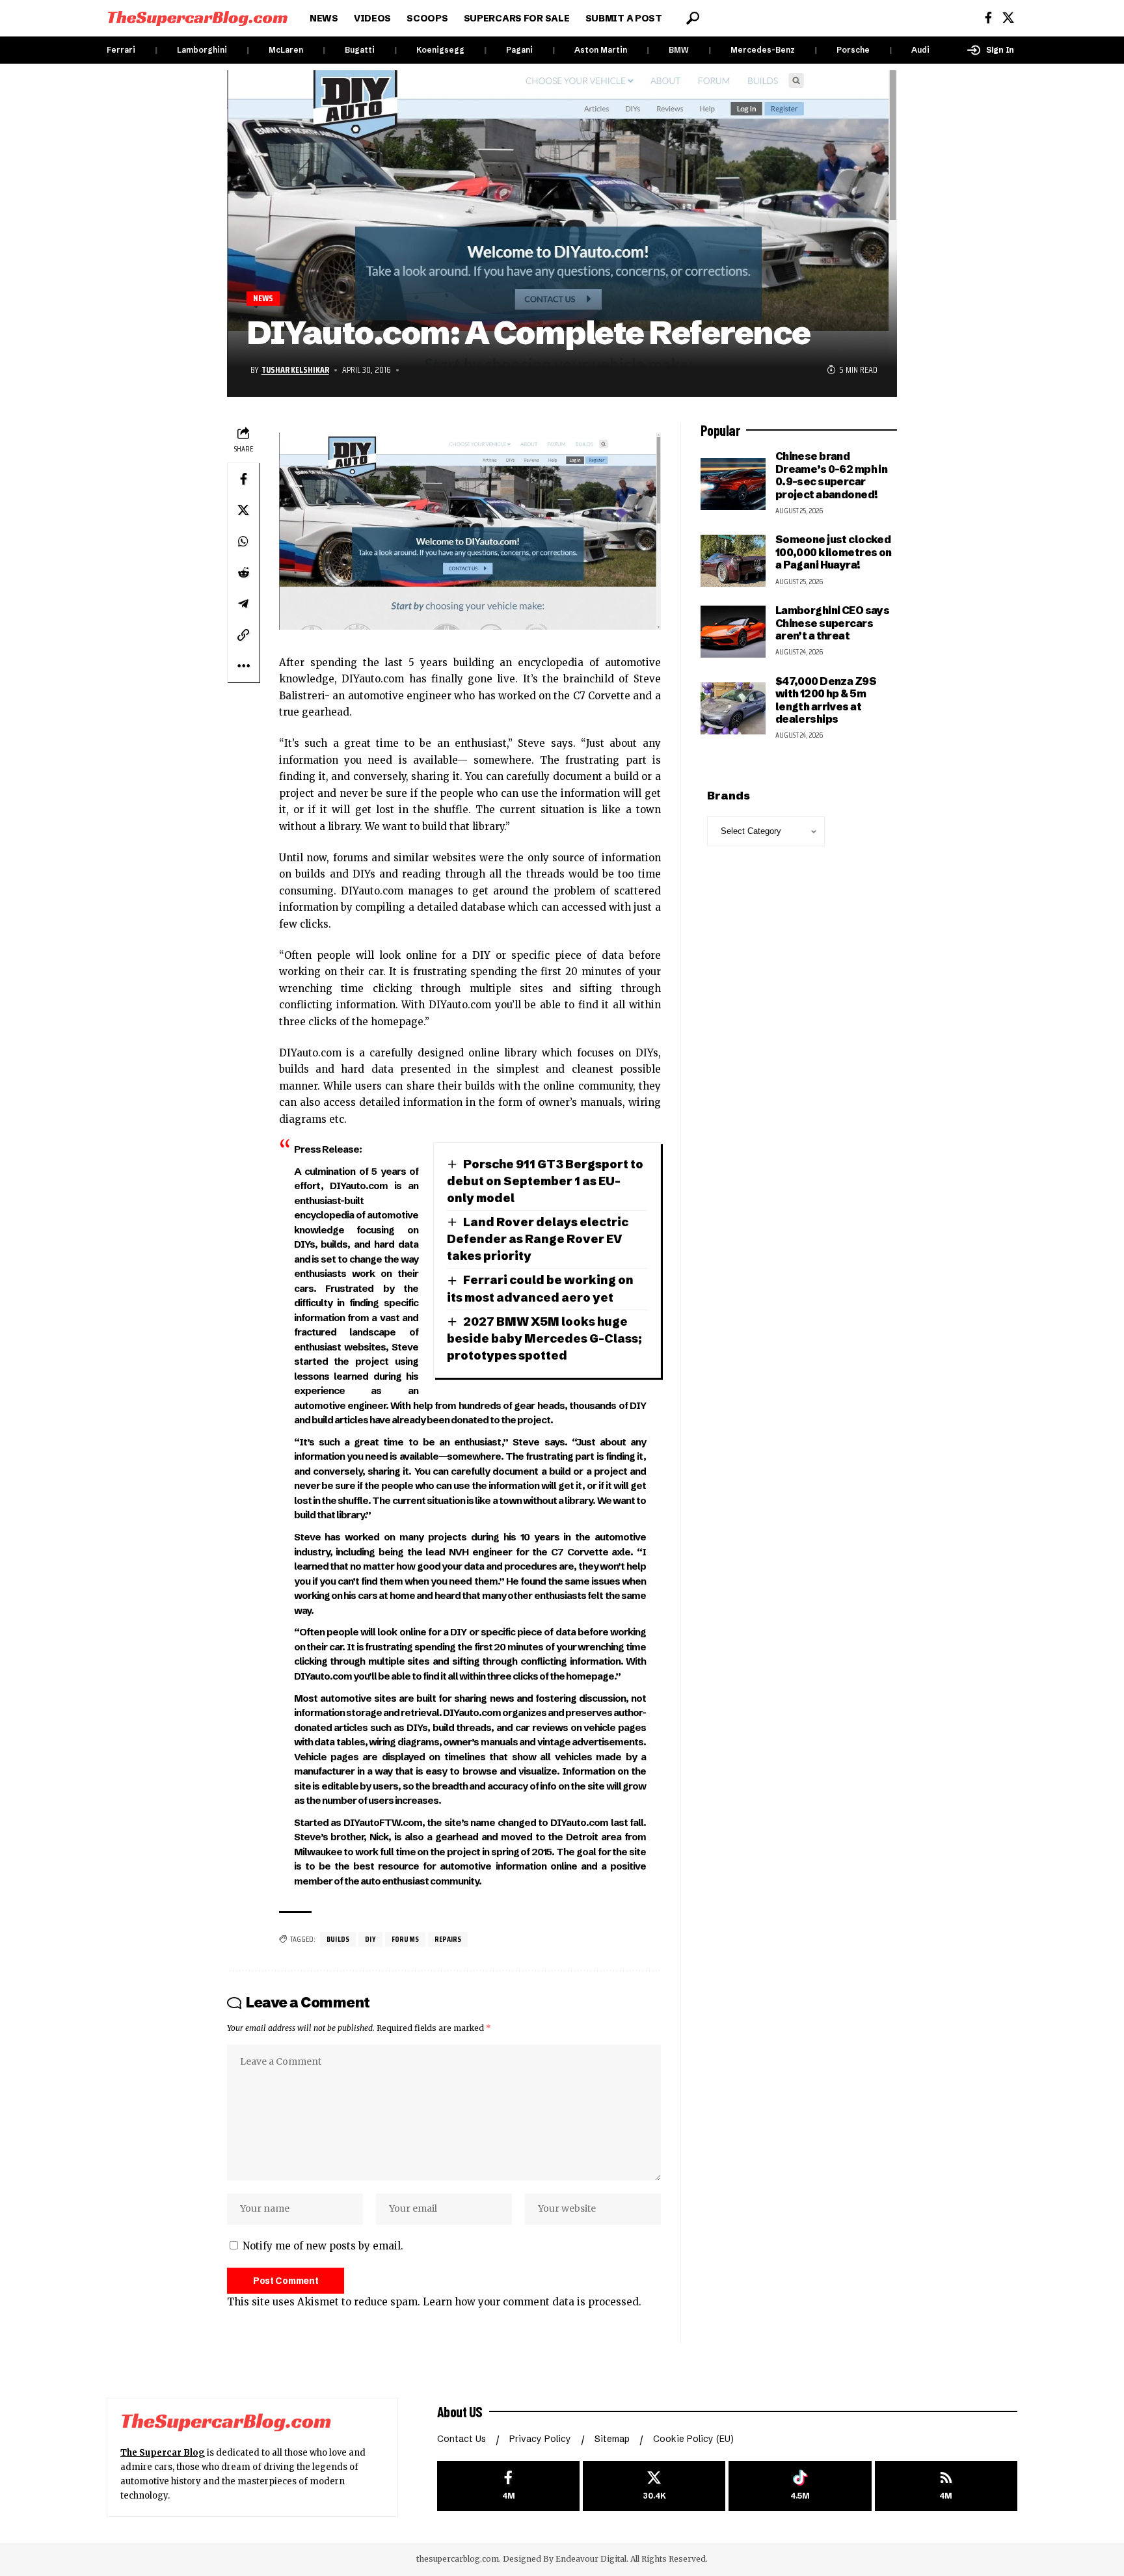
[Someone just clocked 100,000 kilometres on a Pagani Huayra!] (733, 561)
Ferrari (121, 50)
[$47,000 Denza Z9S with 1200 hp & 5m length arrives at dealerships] (733, 708)
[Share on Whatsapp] (243, 541)
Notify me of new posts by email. (323, 2246)
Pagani (519, 50)
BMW (679, 50)
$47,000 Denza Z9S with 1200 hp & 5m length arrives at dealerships (826, 700)
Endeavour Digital (591, 2559)
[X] (1008, 18)
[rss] (946, 2486)
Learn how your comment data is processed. (532, 2302)
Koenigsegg (440, 50)
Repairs (448, 1939)
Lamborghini (202, 50)
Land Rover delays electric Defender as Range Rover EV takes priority (538, 1239)
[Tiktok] (800, 2486)
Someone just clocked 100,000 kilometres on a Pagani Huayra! (834, 552)
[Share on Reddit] (243, 572)
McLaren (286, 50)
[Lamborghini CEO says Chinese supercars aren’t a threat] (733, 632)
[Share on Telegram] (243, 604)
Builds (338, 1939)
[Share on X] (243, 510)
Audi (920, 50)
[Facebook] (988, 18)
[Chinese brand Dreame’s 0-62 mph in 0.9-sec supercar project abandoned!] (733, 484)
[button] (693, 18)
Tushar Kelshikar (295, 369)
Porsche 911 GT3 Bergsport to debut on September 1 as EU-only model (545, 1181)
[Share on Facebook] (243, 479)
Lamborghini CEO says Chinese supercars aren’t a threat (833, 623)
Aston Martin (601, 50)
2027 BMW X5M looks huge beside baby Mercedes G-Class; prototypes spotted (544, 1338)
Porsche (853, 50)
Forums (405, 1939)
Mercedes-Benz (763, 50)
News (263, 298)
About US (460, 2411)
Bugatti (360, 50)
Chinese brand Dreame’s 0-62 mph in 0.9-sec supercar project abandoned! (832, 475)
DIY (370, 1939)
